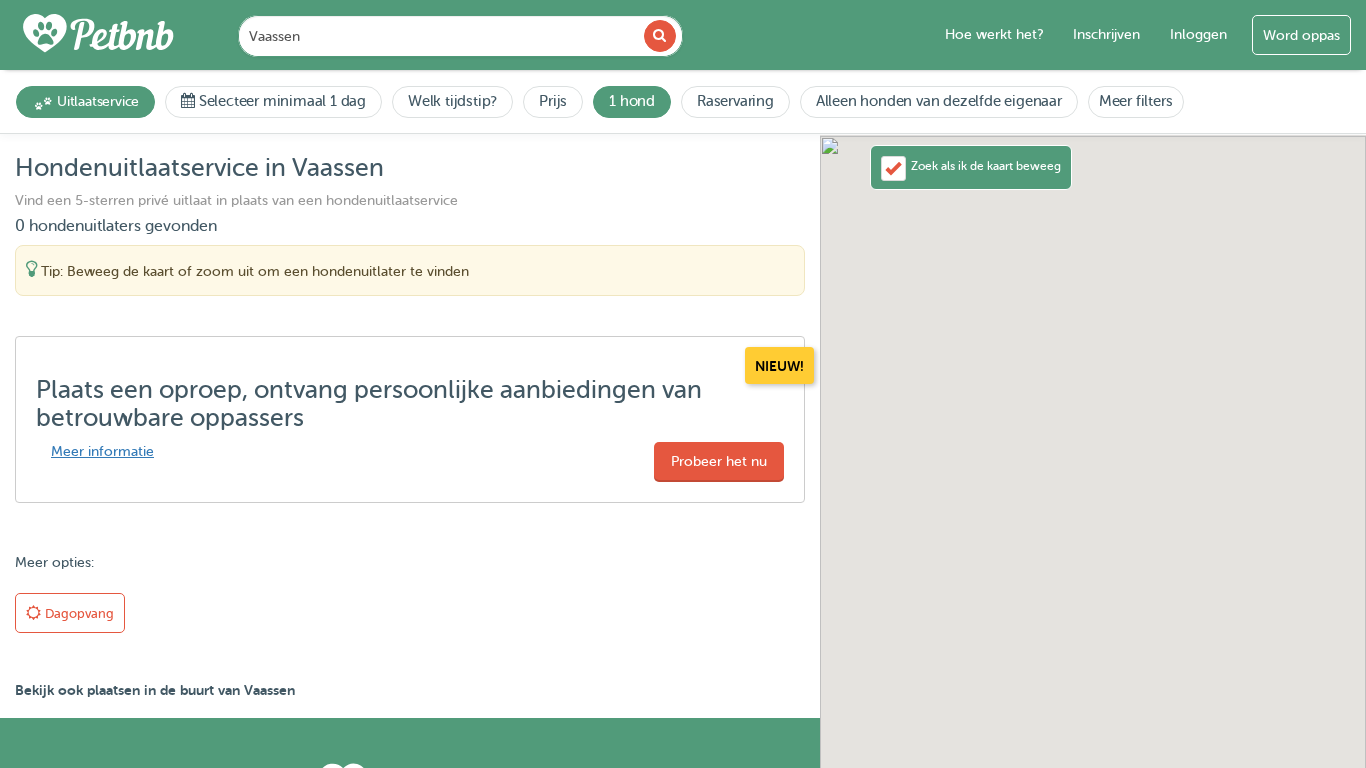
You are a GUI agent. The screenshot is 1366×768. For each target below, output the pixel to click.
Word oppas (1301, 35)
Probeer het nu (719, 461)
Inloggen (1198, 34)
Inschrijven (1106, 34)
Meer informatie (102, 451)
